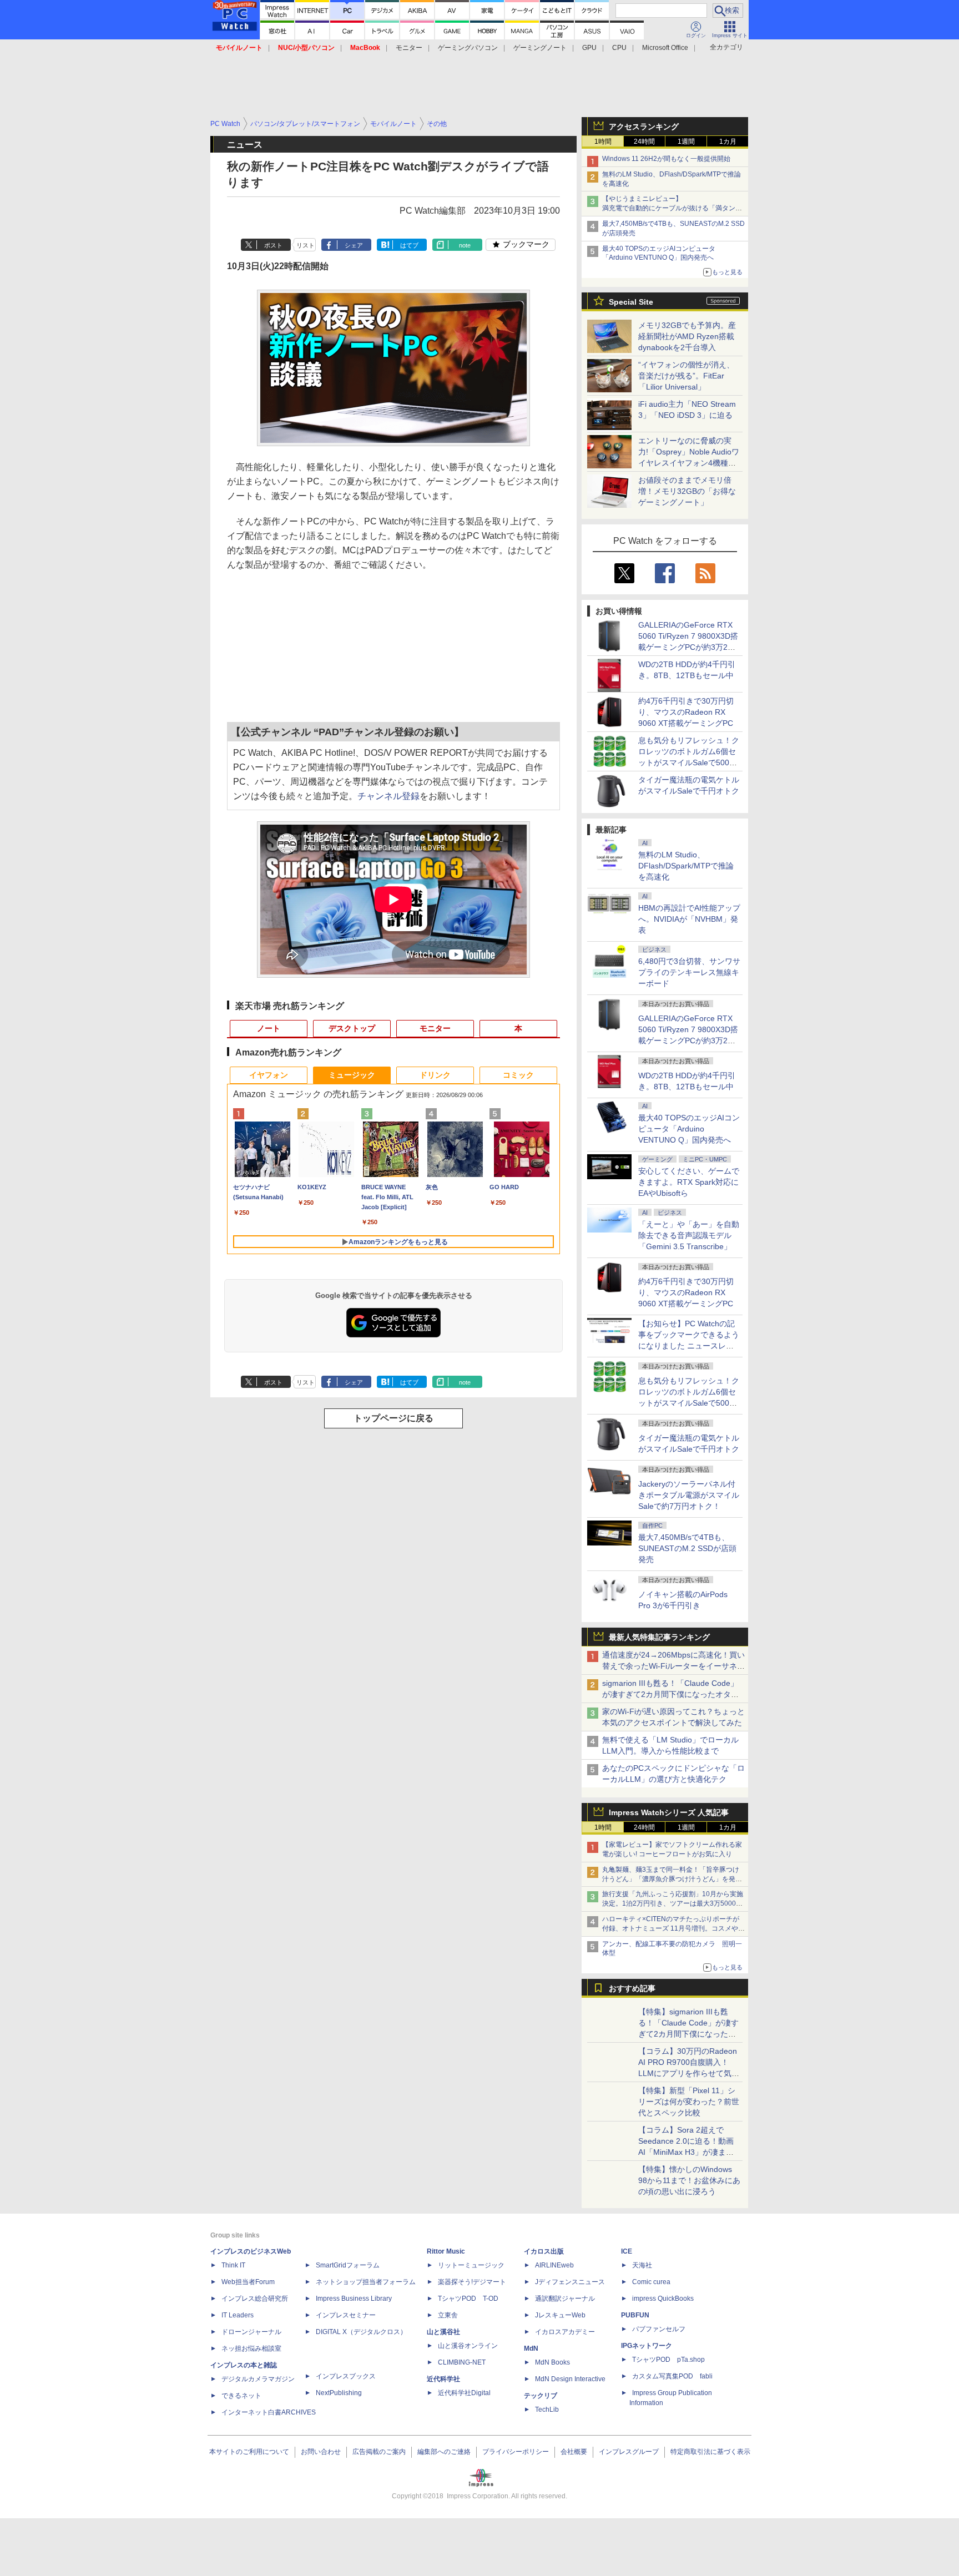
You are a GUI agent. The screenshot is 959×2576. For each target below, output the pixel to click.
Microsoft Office (665, 48)
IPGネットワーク (647, 2346)
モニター (409, 48)
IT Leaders (238, 2315)
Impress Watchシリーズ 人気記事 (669, 1812)
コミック (518, 1075)
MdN (531, 2348)
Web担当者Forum (248, 2282)
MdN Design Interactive (570, 2379)
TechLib (547, 2410)
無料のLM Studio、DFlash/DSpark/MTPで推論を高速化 (686, 866)
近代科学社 (443, 2379)
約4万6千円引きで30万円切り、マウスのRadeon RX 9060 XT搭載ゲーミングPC (686, 712)
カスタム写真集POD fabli (672, 2376)
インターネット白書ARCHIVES (269, 2412)
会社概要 (574, 2452)
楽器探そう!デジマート (472, 2282)
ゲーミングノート (540, 48)
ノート (269, 1028)
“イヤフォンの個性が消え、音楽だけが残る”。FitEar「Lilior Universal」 (686, 376)
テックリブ (541, 2396)
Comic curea (651, 2282)
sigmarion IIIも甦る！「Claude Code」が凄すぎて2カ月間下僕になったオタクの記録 (670, 1694)
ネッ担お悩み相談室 (251, 2348)
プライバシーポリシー (516, 2452)
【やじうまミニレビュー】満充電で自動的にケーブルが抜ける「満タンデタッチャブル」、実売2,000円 (672, 208)
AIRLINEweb (554, 2265)
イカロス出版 (544, 2251)
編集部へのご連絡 (444, 2452)
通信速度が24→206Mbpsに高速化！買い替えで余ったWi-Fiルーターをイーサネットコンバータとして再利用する (673, 1666)
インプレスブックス (346, 2376)
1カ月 (728, 142)
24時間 (644, 142)
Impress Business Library (354, 2299)
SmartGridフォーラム (348, 2265)
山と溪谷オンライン (468, 2346)
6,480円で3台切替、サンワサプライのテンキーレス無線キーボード (689, 972)
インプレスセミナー (346, 2315)
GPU (589, 48)
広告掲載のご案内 (379, 2452)
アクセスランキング (644, 127)
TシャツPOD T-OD (468, 2299)
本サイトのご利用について (249, 2452)
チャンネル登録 (388, 796)
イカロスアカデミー (565, 2332)
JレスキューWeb (560, 2315)
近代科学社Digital (464, 2393)
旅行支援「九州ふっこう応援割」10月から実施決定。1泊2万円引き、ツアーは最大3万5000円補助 (673, 1903)
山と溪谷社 (443, 2332)
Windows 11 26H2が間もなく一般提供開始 (666, 159)
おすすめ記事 (632, 1988)
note (465, 245)
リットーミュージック (471, 2265)
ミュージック (352, 1075)
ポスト (273, 245)
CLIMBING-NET (462, 2362)
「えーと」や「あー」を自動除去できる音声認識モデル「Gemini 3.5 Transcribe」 (689, 1235)
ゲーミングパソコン (468, 48)
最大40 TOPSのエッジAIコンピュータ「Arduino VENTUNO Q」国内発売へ (689, 1129)
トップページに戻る (393, 1418)
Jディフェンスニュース (570, 2282)
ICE (627, 2251)
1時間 (603, 142)
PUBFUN (635, 2315)
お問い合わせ (321, 2452)
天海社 (642, 2265)
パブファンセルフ (659, 2329)
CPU (619, 48)
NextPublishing (339, 2393)
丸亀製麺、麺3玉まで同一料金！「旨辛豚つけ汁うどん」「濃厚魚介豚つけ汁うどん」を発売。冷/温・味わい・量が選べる (671, 1879)
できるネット (241, 2396)
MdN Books (552, 2362)
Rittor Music (446, 2251)
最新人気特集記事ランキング (659, 1637)
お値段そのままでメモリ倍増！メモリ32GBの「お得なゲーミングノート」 (687, 491)
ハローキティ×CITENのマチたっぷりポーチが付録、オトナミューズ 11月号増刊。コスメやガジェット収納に (673, 1928)
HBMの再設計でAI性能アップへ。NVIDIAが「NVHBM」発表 (689, 919)
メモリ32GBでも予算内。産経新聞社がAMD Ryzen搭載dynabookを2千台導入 (687, 336)
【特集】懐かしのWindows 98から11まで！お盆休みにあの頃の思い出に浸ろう (689, 2180)
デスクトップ (352, 1028)
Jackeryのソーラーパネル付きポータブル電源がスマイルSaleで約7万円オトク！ (689, 1495)
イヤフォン (269, 1075)
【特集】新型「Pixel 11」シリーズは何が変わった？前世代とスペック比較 (689, 2102)
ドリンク (435, 1075)
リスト (306, 245)
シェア (354, 245)
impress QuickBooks (663, 2299)
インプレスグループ (629, 2452)
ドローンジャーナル (251, 2332)
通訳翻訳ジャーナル (565, 2299)
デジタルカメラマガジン (258, 2379)
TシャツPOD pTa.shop (668, 2360)
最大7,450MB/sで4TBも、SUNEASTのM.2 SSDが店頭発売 (687, 1548)
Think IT (233, 2265)
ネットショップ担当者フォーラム (366, 2282)
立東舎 (448, 2315)
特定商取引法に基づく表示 (710, 2452)
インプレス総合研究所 (255, 2299)
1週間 (686, 142)
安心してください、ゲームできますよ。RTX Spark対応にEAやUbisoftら (689, 1182)
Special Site (631, 302)
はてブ (409, 245)
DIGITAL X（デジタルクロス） (361, 2332)
